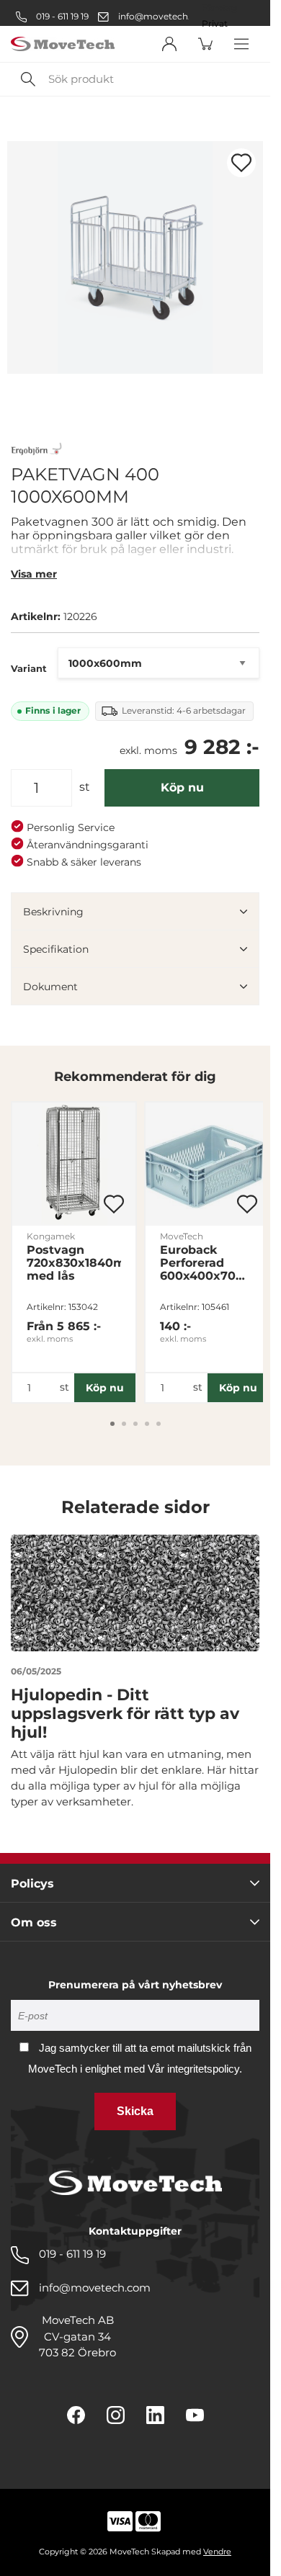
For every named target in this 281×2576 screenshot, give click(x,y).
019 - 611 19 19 (61, 16)
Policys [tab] (32, 1884)
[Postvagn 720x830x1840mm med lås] (74, 1164)
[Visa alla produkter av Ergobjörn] (37, 450)
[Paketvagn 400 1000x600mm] (135, 257)
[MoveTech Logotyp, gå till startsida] (63, 44)
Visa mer (34, 574)
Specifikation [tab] (56, 949)
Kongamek (51, 1236)
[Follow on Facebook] (76, 2415)
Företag (219, 8)
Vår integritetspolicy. (195, 2069)
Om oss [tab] (34, 1922)
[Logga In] (169, 44)
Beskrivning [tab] (53, 912)
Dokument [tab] (50, 987)
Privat (215, 24)
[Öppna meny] (241, 44)
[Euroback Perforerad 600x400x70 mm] (207, 1164)
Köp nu (182, 787)
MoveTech (182, 1236)
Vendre (217, 2552)
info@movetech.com (164, 16)
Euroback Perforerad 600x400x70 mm (198, 1263)
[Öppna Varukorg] (205, 44)
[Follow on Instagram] (116, 2415)
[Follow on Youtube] (195, 2415)
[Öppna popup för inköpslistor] (241, 163)
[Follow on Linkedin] (155, 2415)
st (85, 787)
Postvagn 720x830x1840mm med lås (74, 1263)
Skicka (135, 2111)
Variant (29, 668)
